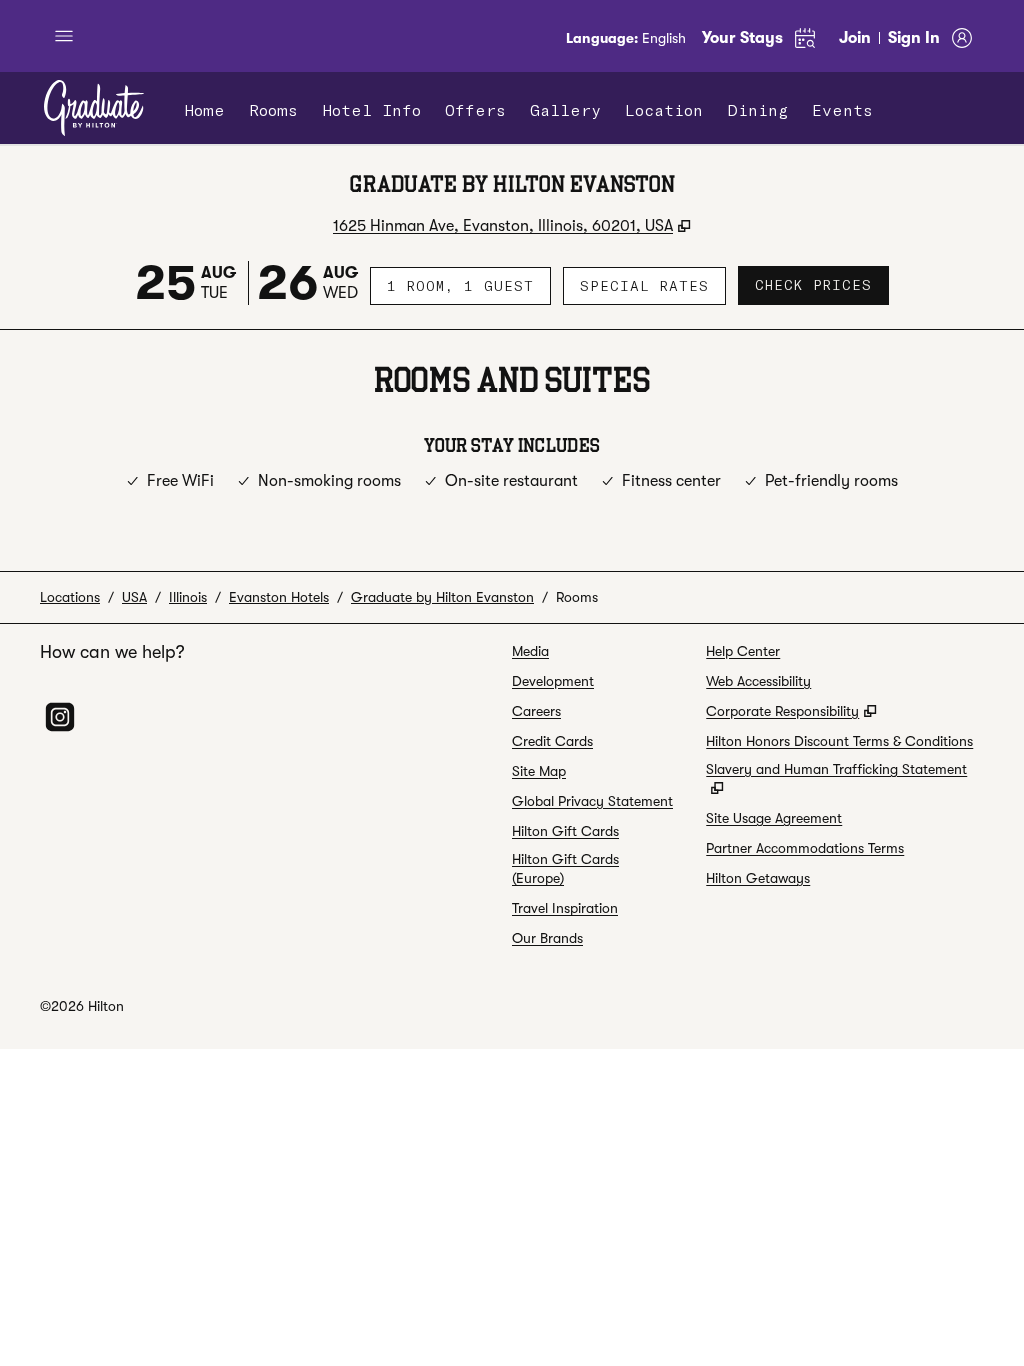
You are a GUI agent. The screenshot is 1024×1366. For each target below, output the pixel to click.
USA (134, 597)
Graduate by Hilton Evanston (442, 597)
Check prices (822, 284)
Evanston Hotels (279, 597)
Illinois (188, 597)
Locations (70, 597)
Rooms (577, 597)
